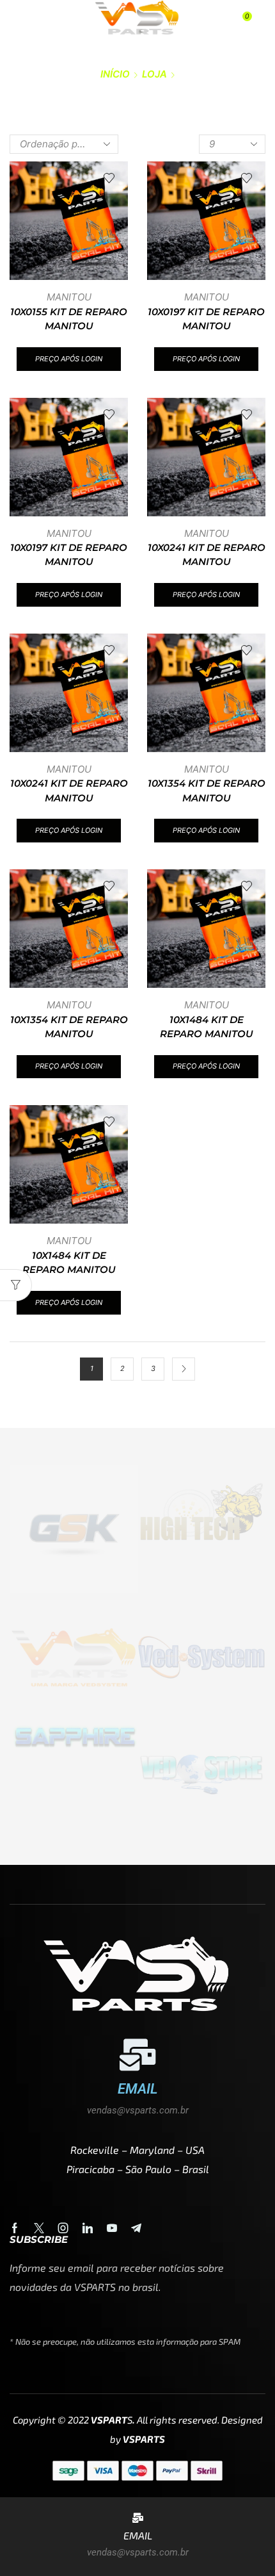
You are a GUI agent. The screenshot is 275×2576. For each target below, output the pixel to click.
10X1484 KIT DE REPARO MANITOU (207, 1027)
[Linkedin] (88, 2228)
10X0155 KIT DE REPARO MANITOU (69, 319)
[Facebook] (15, 2228)
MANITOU (69, 297)
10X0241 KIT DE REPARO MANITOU (207, 555)
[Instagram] (63, 2228)
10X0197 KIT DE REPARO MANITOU (206, 319)
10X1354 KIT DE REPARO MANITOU (207, 791)
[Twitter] (39, 2228)
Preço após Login (69, 359)
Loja (154, 74)
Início (115, 74)
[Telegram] (136, 2228)
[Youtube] (112, 2228)
